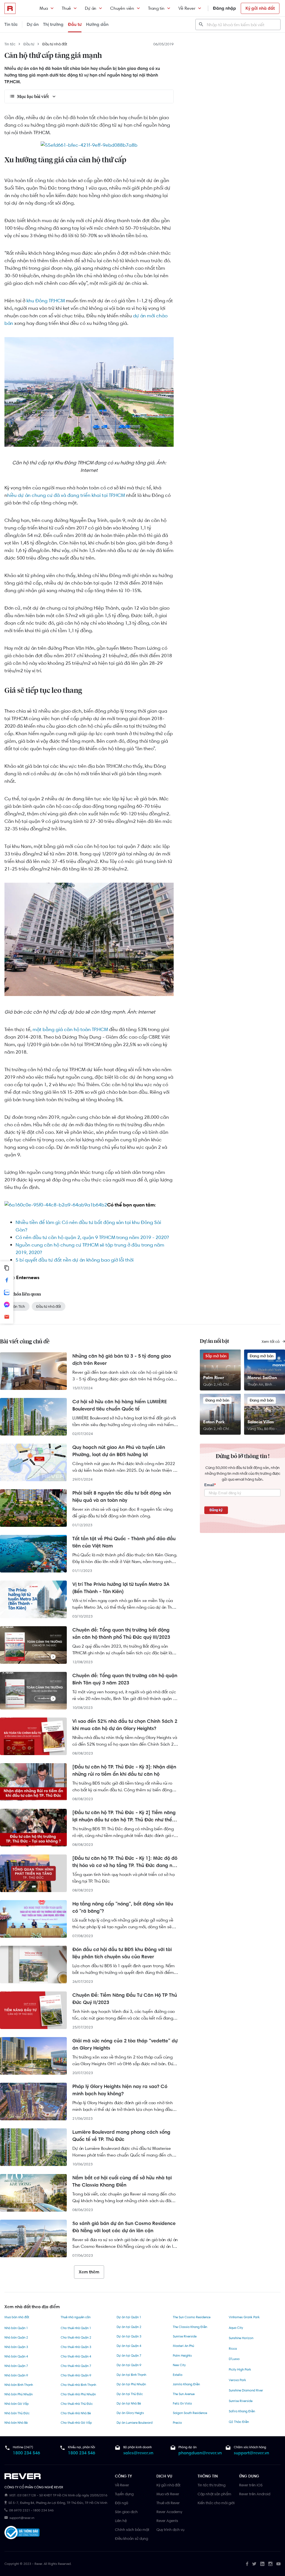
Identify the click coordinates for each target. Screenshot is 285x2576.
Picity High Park (240, 2369)
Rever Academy (169, 2512)
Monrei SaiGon (262, 1377)
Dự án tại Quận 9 (129, 2365)
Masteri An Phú (183, 2346)
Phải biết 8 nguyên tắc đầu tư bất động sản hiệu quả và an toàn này (122, 1496)
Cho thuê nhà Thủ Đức (77, 2404)
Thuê (66, 8)
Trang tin (156, 8)
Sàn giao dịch (126, 2512)
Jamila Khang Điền (186, 2384)
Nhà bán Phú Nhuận (19, 2394)
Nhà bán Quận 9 (16, 2375)
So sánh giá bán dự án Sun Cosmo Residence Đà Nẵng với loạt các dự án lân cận (124, 2227)
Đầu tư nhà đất (55, 44)
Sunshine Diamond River (246, 2390)
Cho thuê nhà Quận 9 (76, 2375)
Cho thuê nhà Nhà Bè (76, 2413)
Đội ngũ (121, 2503)
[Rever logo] (10, 8)
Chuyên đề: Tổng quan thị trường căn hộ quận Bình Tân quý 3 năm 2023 (125, 1679)
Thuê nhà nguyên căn (76, 2317)
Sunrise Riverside (185, 2336)
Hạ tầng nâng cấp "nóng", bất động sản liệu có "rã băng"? (123, 1907)
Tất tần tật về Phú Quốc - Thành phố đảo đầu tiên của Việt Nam (124, 1542)
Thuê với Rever (168, 2503)
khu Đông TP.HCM (46, 301)
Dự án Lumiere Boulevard (135, 2423)
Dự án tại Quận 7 (129, 2356)
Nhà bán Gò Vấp (17, 2404)
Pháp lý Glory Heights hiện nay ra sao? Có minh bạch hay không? (120, 2090)
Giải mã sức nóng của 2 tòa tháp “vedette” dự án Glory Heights (125, 2044)
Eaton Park (214, 1422)
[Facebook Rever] (247, 2564)
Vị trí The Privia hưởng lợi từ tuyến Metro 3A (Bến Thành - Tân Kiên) (121, 1588)
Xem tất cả (271, 1341)
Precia (177, 2423)
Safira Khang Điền (242, 2411)
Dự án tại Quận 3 (129, 2336)
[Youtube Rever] (278, 2564)
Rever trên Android (255, 2494)
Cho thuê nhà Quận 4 (76, 2356)
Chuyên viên (122, 8)
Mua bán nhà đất (17, 2317)
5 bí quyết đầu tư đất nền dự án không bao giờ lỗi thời (75, 1260)
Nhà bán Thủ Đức (17, 2413)
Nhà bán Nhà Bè (16, 2423)
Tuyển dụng (124, 2494)
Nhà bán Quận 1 (16, 2328)
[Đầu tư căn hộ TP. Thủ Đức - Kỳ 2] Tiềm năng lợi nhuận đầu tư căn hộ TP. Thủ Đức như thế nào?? (124, 1816)
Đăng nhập (224, 8)
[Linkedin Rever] (262, 2564)
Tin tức (11, 24)
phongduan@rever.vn (200, 2453)
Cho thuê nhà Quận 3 (76, 2347)
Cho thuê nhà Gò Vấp (76, 2423)
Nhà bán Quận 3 (16, 2347)
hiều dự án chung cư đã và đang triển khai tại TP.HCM (66, 495)
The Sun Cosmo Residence (192, 2317)
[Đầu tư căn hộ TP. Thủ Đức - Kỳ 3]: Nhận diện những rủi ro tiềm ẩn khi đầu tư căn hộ (124, 1770)
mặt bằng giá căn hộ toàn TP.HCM (70, 1029)
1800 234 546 (26, 2453)
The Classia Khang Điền (190, 2327)
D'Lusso (234, 2359)
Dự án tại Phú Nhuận (131, 2384)
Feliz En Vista (182, 2403)
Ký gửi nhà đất (260, 8)
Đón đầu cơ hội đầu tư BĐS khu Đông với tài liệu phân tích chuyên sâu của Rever (122, 1953)
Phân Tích (17, 1306)
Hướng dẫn (97, 24)
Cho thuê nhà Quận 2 (76, 2337)
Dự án (91, 8)
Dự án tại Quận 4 (129, 2346)
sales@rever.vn (138, 2453)
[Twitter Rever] (254, 2564)
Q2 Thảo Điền (239, 2422)
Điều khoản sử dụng (132, 2538)
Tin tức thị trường (212, 2485)
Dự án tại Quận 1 (129, 2317)
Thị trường (53, 24)
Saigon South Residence (190, 2413)
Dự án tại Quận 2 (129, 2327)
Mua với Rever (168, 2494)
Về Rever (187, 8)
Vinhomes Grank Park (244, 2317)
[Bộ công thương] (22, 2534)
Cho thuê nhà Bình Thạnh (78, 2385)
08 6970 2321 (20, 2510)
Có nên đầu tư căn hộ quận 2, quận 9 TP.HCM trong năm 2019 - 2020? (92, 1237)
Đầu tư (75, 24)
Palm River (214, 1377)
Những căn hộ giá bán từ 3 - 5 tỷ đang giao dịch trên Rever (122, 1360)
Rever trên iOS (251, 2485)
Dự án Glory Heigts (130, 2413)
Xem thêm (89, 2272)
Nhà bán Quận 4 (16, 2356)
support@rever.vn (251, 2453)
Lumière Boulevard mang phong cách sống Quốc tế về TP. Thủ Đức (121, 2136)
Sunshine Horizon (241, 2338)
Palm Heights (182, 2356)
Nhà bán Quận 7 (16, 2366)
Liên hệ (121, 2521)
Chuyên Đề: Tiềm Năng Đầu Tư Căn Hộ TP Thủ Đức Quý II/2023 (125, 1999)
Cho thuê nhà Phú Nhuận (78, 2394)
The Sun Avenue (184, 2394)
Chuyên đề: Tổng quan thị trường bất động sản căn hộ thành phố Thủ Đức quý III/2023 (121, 1633)
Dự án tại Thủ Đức (130, 2394)
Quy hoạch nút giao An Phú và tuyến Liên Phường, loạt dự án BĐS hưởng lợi (119, 1451)
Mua (44, 8)
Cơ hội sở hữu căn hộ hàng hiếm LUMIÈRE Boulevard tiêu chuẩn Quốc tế (120, 1405)
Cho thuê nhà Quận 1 (76, 2328)
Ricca (233, 2349)
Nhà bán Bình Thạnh (19, 2385)
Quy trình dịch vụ (170, 2530)
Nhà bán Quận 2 (16, 2337)
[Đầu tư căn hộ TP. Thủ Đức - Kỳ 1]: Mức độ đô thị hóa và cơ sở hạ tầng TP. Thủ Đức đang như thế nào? (125, 1862)
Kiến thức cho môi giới (216, 2503)
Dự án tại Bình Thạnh (131, 2375)
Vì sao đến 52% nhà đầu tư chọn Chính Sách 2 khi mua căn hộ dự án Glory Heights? (125, 1725)
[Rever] (57, 2476)
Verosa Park (237, 2380)
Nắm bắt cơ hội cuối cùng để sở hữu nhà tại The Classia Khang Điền (122, 2181)
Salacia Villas (261, 1422)
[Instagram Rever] (270, 2564)
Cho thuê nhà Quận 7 (76, 2366)
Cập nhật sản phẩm (214, 2494)
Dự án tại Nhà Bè (129, 2403)
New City (179, 2365)
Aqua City (236, 2328)
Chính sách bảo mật (132, 2530)
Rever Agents (167, 2521)
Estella (178, 2375)
